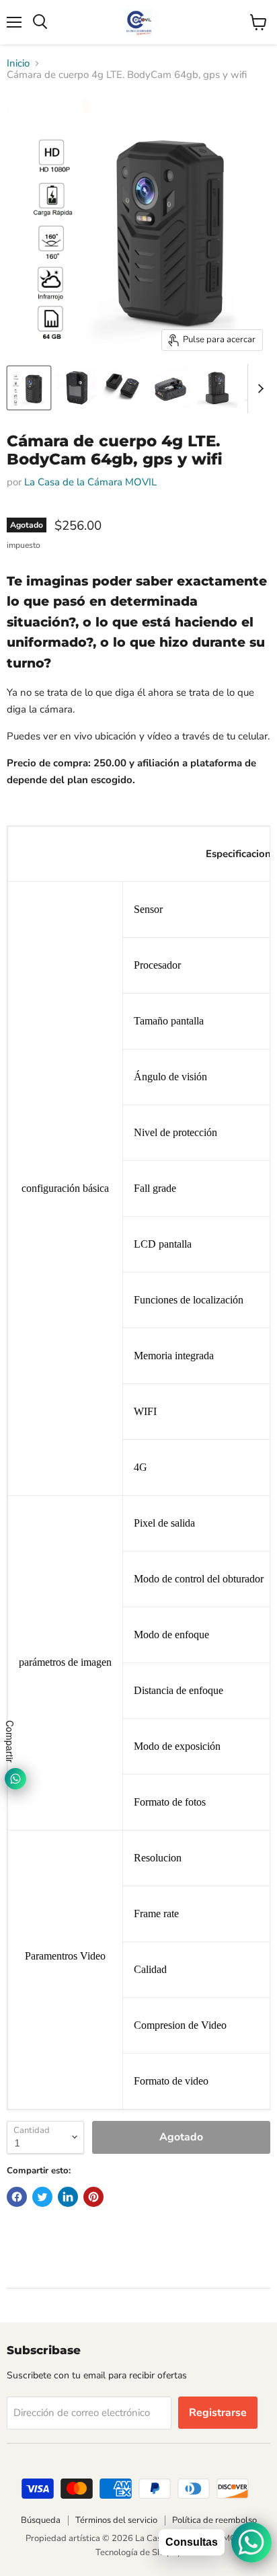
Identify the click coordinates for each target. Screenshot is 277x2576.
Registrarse (218, 2413)
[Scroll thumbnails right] (258, 389)
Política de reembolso (214, 2520)
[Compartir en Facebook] (17, 2197)
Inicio (18, 64)
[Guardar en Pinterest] (93, 2197)
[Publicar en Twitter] (42, 2197)
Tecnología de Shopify (138, 2552)
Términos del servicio (116, 2520)
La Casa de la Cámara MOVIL (90, 482)
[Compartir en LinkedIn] (68, 2197)
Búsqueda (41, 2520)
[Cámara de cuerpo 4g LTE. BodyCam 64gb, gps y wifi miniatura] (29, 388)
